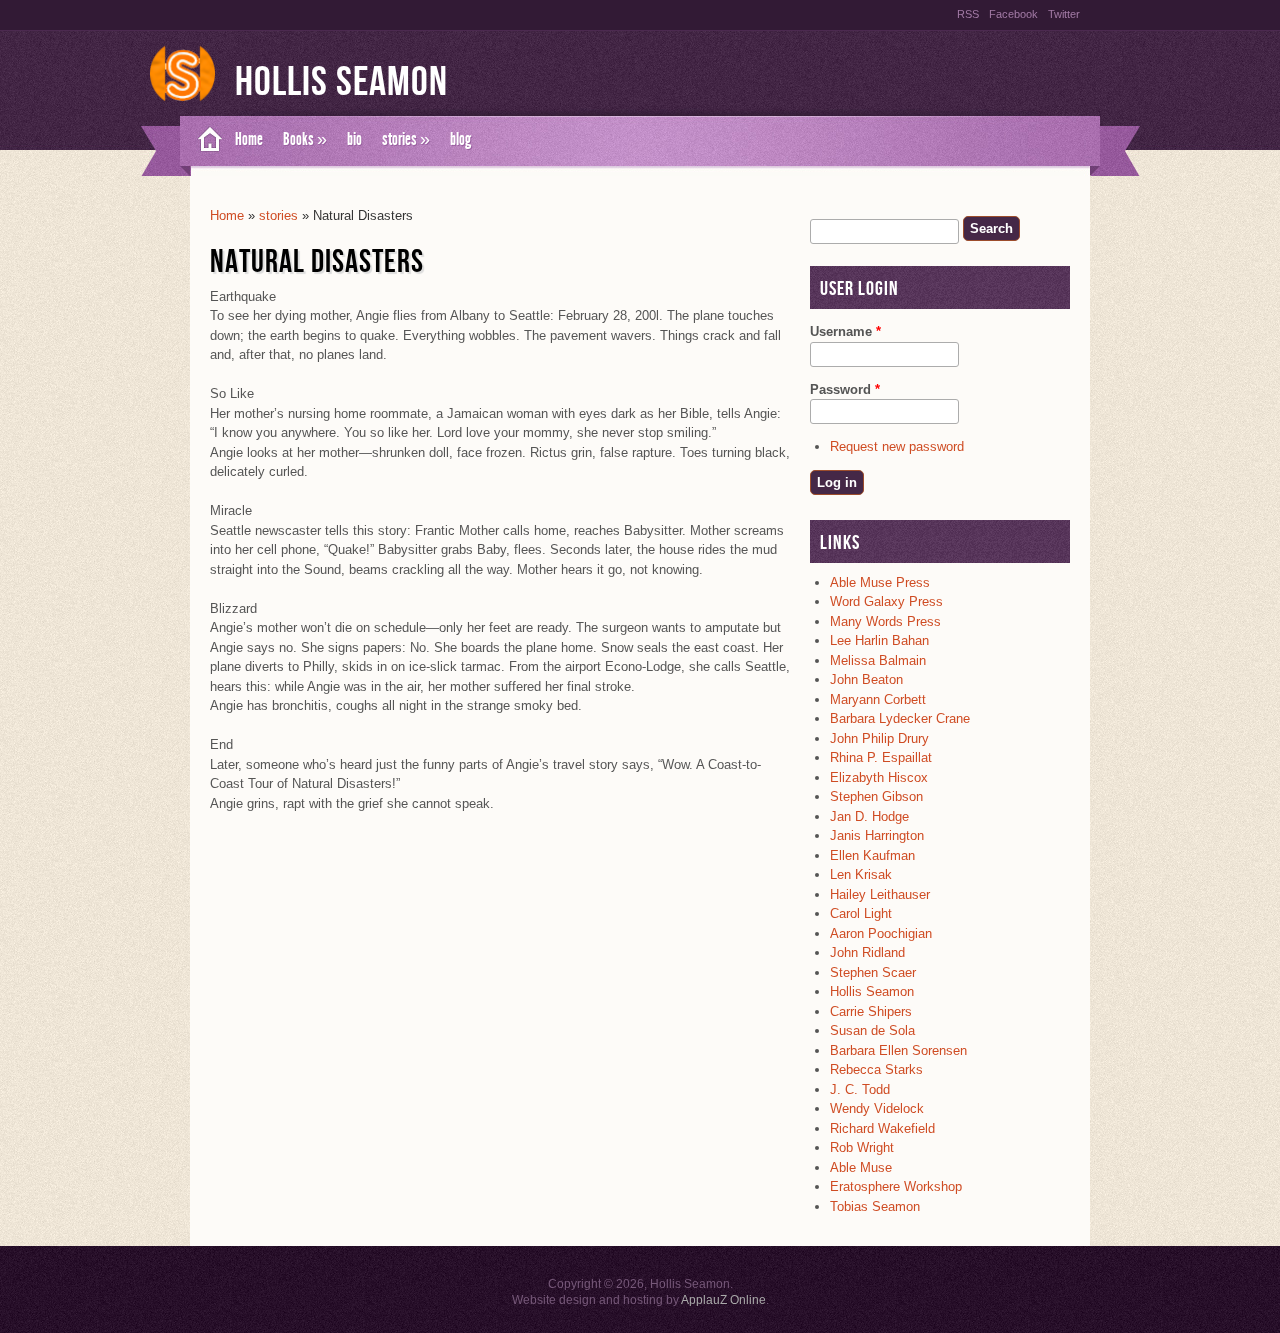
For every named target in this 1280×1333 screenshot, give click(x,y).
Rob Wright (862, 1147)
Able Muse (861, 1167)
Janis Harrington (877, 835)
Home (249, 139)
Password (845, 389)
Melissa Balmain (878, 660)
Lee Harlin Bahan (879, 640)
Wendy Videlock (877, 1108)
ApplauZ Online (723, 1300)
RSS (968, 14)
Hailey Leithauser (880, 894)
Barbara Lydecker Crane (900, 718)
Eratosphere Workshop (896, 1186)
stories (406, 139)
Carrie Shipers (871, 1011)
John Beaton (866, 679)
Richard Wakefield (882, 1128)
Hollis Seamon (341, 82)
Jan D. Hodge (869, 816)
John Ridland (867, 952)
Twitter (1064, 14)
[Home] (182, 102)
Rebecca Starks (876, 1069)
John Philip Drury (879, 738)
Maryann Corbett (878, 699)
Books (305, 139)
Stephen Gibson (876, 796)
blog (460, 139)
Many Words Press (885, 621)
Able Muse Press (880, 582)
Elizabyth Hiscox (879, 777)
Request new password (897, 446)
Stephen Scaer (873, 972)
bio (354, 139)
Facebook (1013, 14)
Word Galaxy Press (886, 601)
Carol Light (861, 913)
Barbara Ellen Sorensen (898, 1050)
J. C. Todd (860, 1089)
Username (845, 331)
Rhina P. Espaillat (881, 757)
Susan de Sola (872, 1030)
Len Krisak (861, 874)
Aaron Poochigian (881, 933)
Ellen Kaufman (872, 855)
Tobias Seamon (875, 1206)
